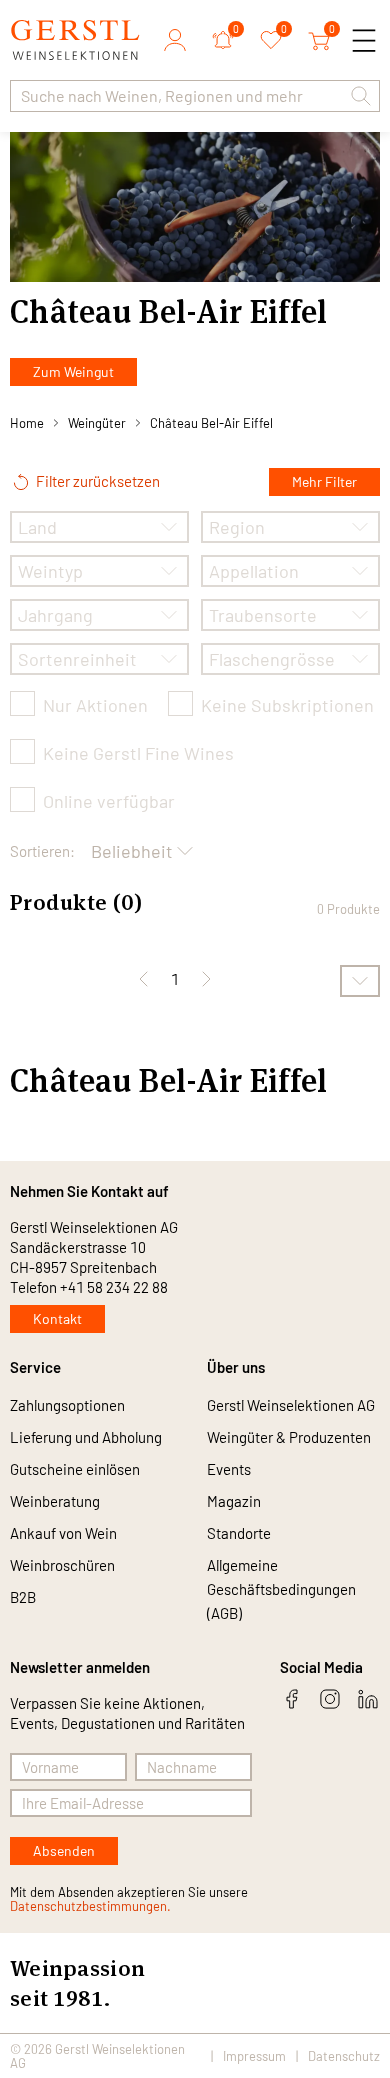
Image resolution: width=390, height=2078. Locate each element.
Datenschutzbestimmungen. (90, 1906)
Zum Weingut (73, 371)
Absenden (64, 1850)
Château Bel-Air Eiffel (211, 423)
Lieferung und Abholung (86, 1437)
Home (27, 423)
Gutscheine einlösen (75, 1469)
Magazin (234, 1501)
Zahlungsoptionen (67, 1405)
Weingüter (97, 423)
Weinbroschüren (62, 1565)
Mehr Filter (324, 481)
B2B (23, 1597)
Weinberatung (55, 1501)
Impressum (254, 2056)
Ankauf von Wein (63, 1533)
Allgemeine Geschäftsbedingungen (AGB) (281, 1589)
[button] (361, 96)
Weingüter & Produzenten (289, 1437)
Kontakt (57, 1318)
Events (229, 1469)
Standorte (239, 1533)
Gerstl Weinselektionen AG (291, 1405)
